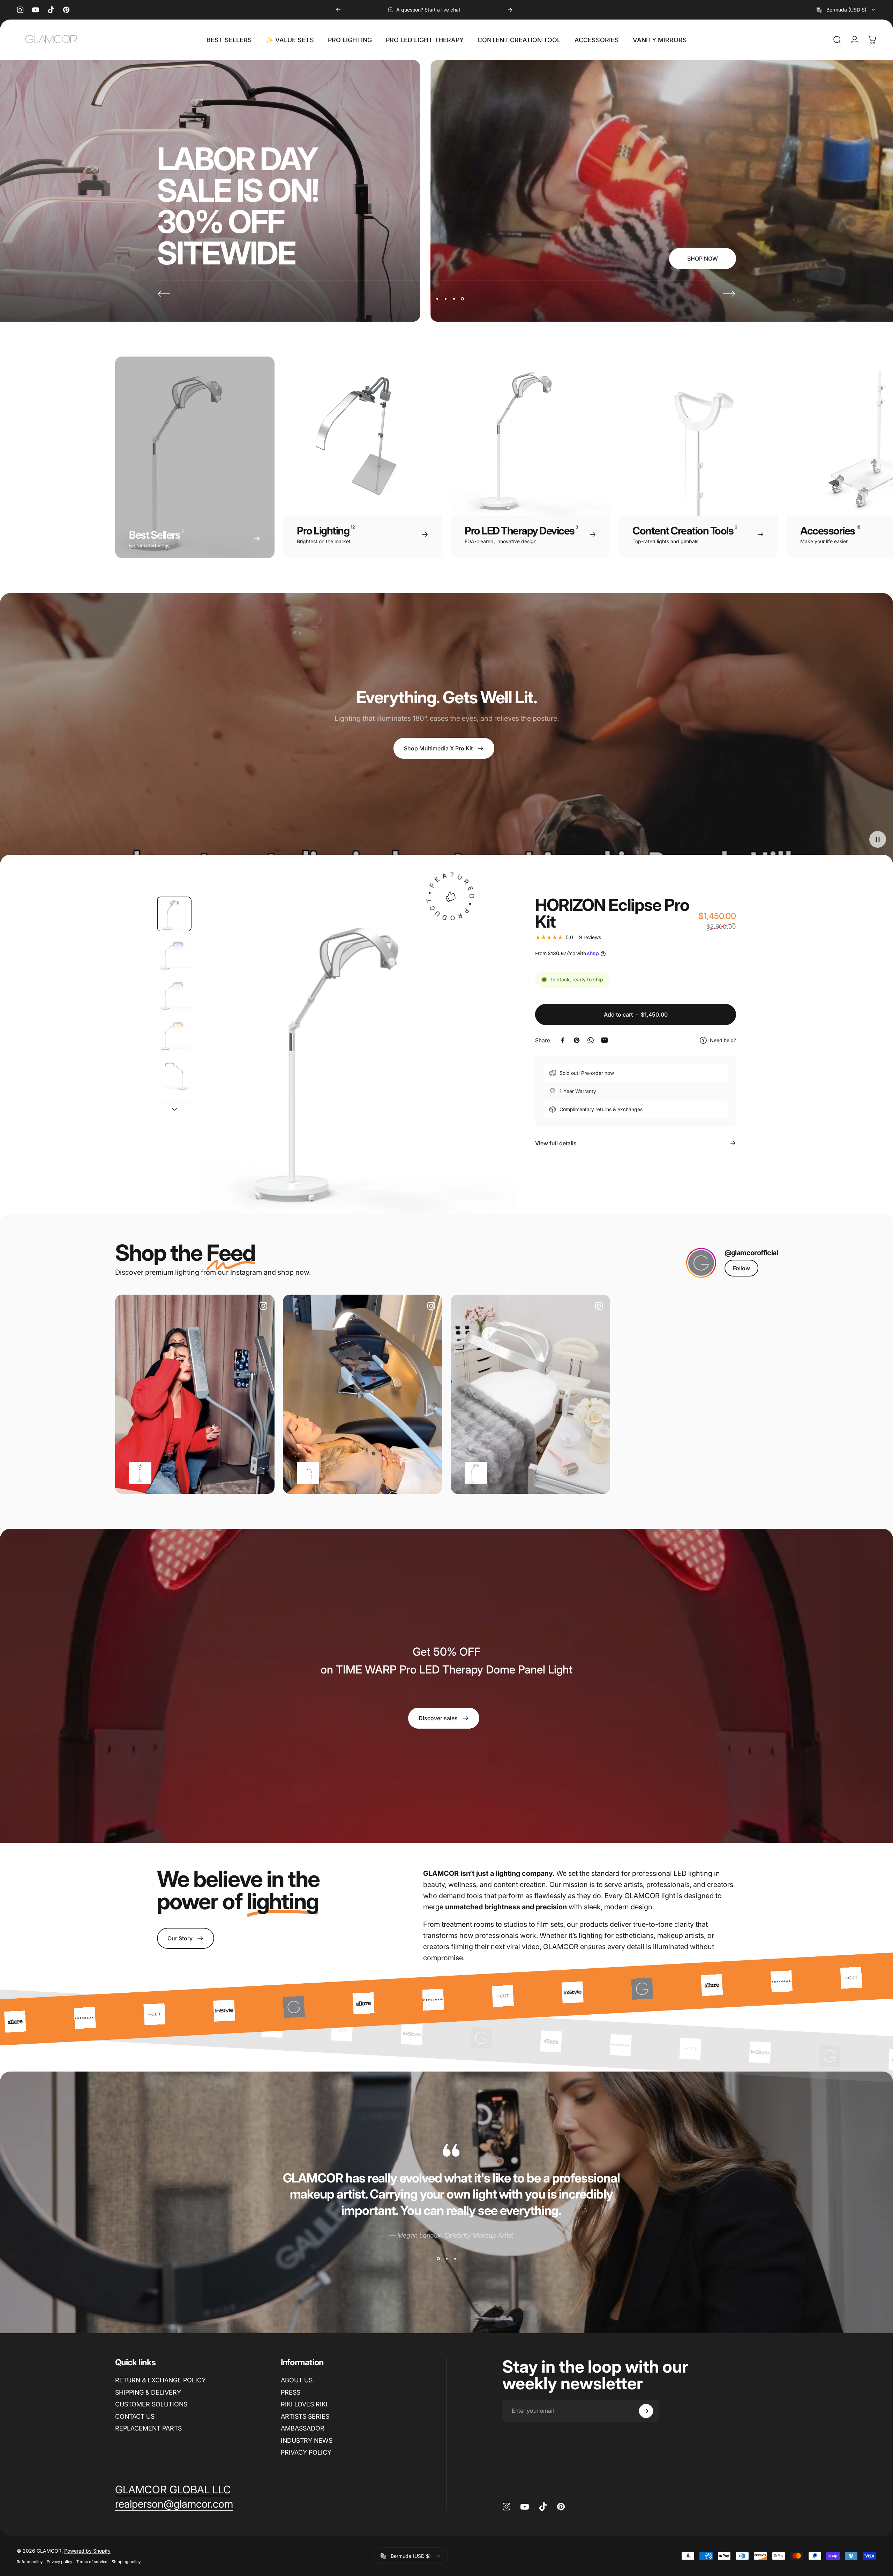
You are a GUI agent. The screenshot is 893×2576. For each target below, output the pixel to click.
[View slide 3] (455, 2259)
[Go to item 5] (174, 1075)
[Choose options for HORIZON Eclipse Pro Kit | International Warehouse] (476, 1473)
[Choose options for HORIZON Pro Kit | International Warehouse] (308, 1473)
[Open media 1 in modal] (356, 1055)
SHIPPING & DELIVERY (148, 2392)
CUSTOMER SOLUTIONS (151, 2404)
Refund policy (30, 2562)
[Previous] (338, 10)
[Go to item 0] (174, 914)
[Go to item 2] (174, 954)
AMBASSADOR (303, 2428)
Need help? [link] (723, 1040)
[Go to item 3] (174, 994)
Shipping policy (126, 2562)
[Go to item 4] (174, 1035)
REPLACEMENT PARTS (148, 2428)
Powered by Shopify (87, 2551)
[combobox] (846, 10)
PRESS (291, 2392)
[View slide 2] (446, 2259)
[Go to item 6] (174, 1115)
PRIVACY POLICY (306, 2452)
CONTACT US (135, 2416)
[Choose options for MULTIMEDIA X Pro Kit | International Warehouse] (140, 1473)
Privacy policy (59, 2562)
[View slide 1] (438, 2259)
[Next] (510, 10)
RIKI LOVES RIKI (304, 2404)
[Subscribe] (646, 2411)
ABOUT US (297, 2380)
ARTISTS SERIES (305, 2416)
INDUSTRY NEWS (307, 2440)
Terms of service (92, 2562)
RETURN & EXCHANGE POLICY (160, 2380)
